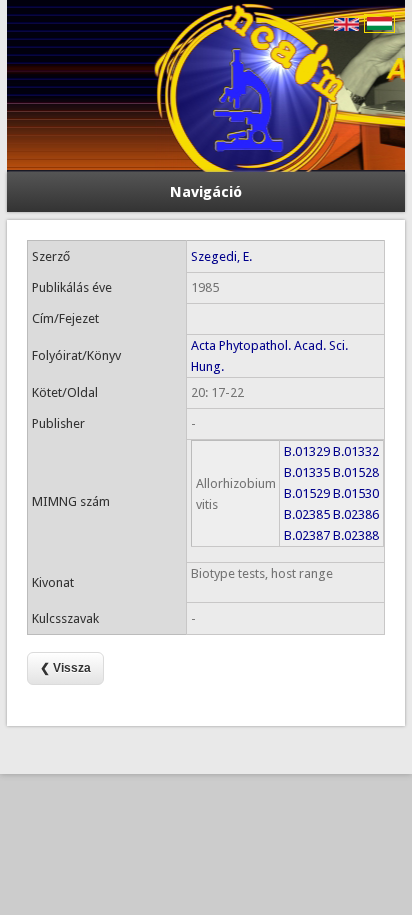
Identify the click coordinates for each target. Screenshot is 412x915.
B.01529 (307, 493)
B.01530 (356, 493)
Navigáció (206, 192)
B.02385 (307, 514)
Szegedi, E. (221, 256)
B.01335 (307, 472)
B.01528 (356, 472)
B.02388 (356, 535)
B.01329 (307, 451)
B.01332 (356, 451)
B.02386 (356, 514)
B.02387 (307, 535)
